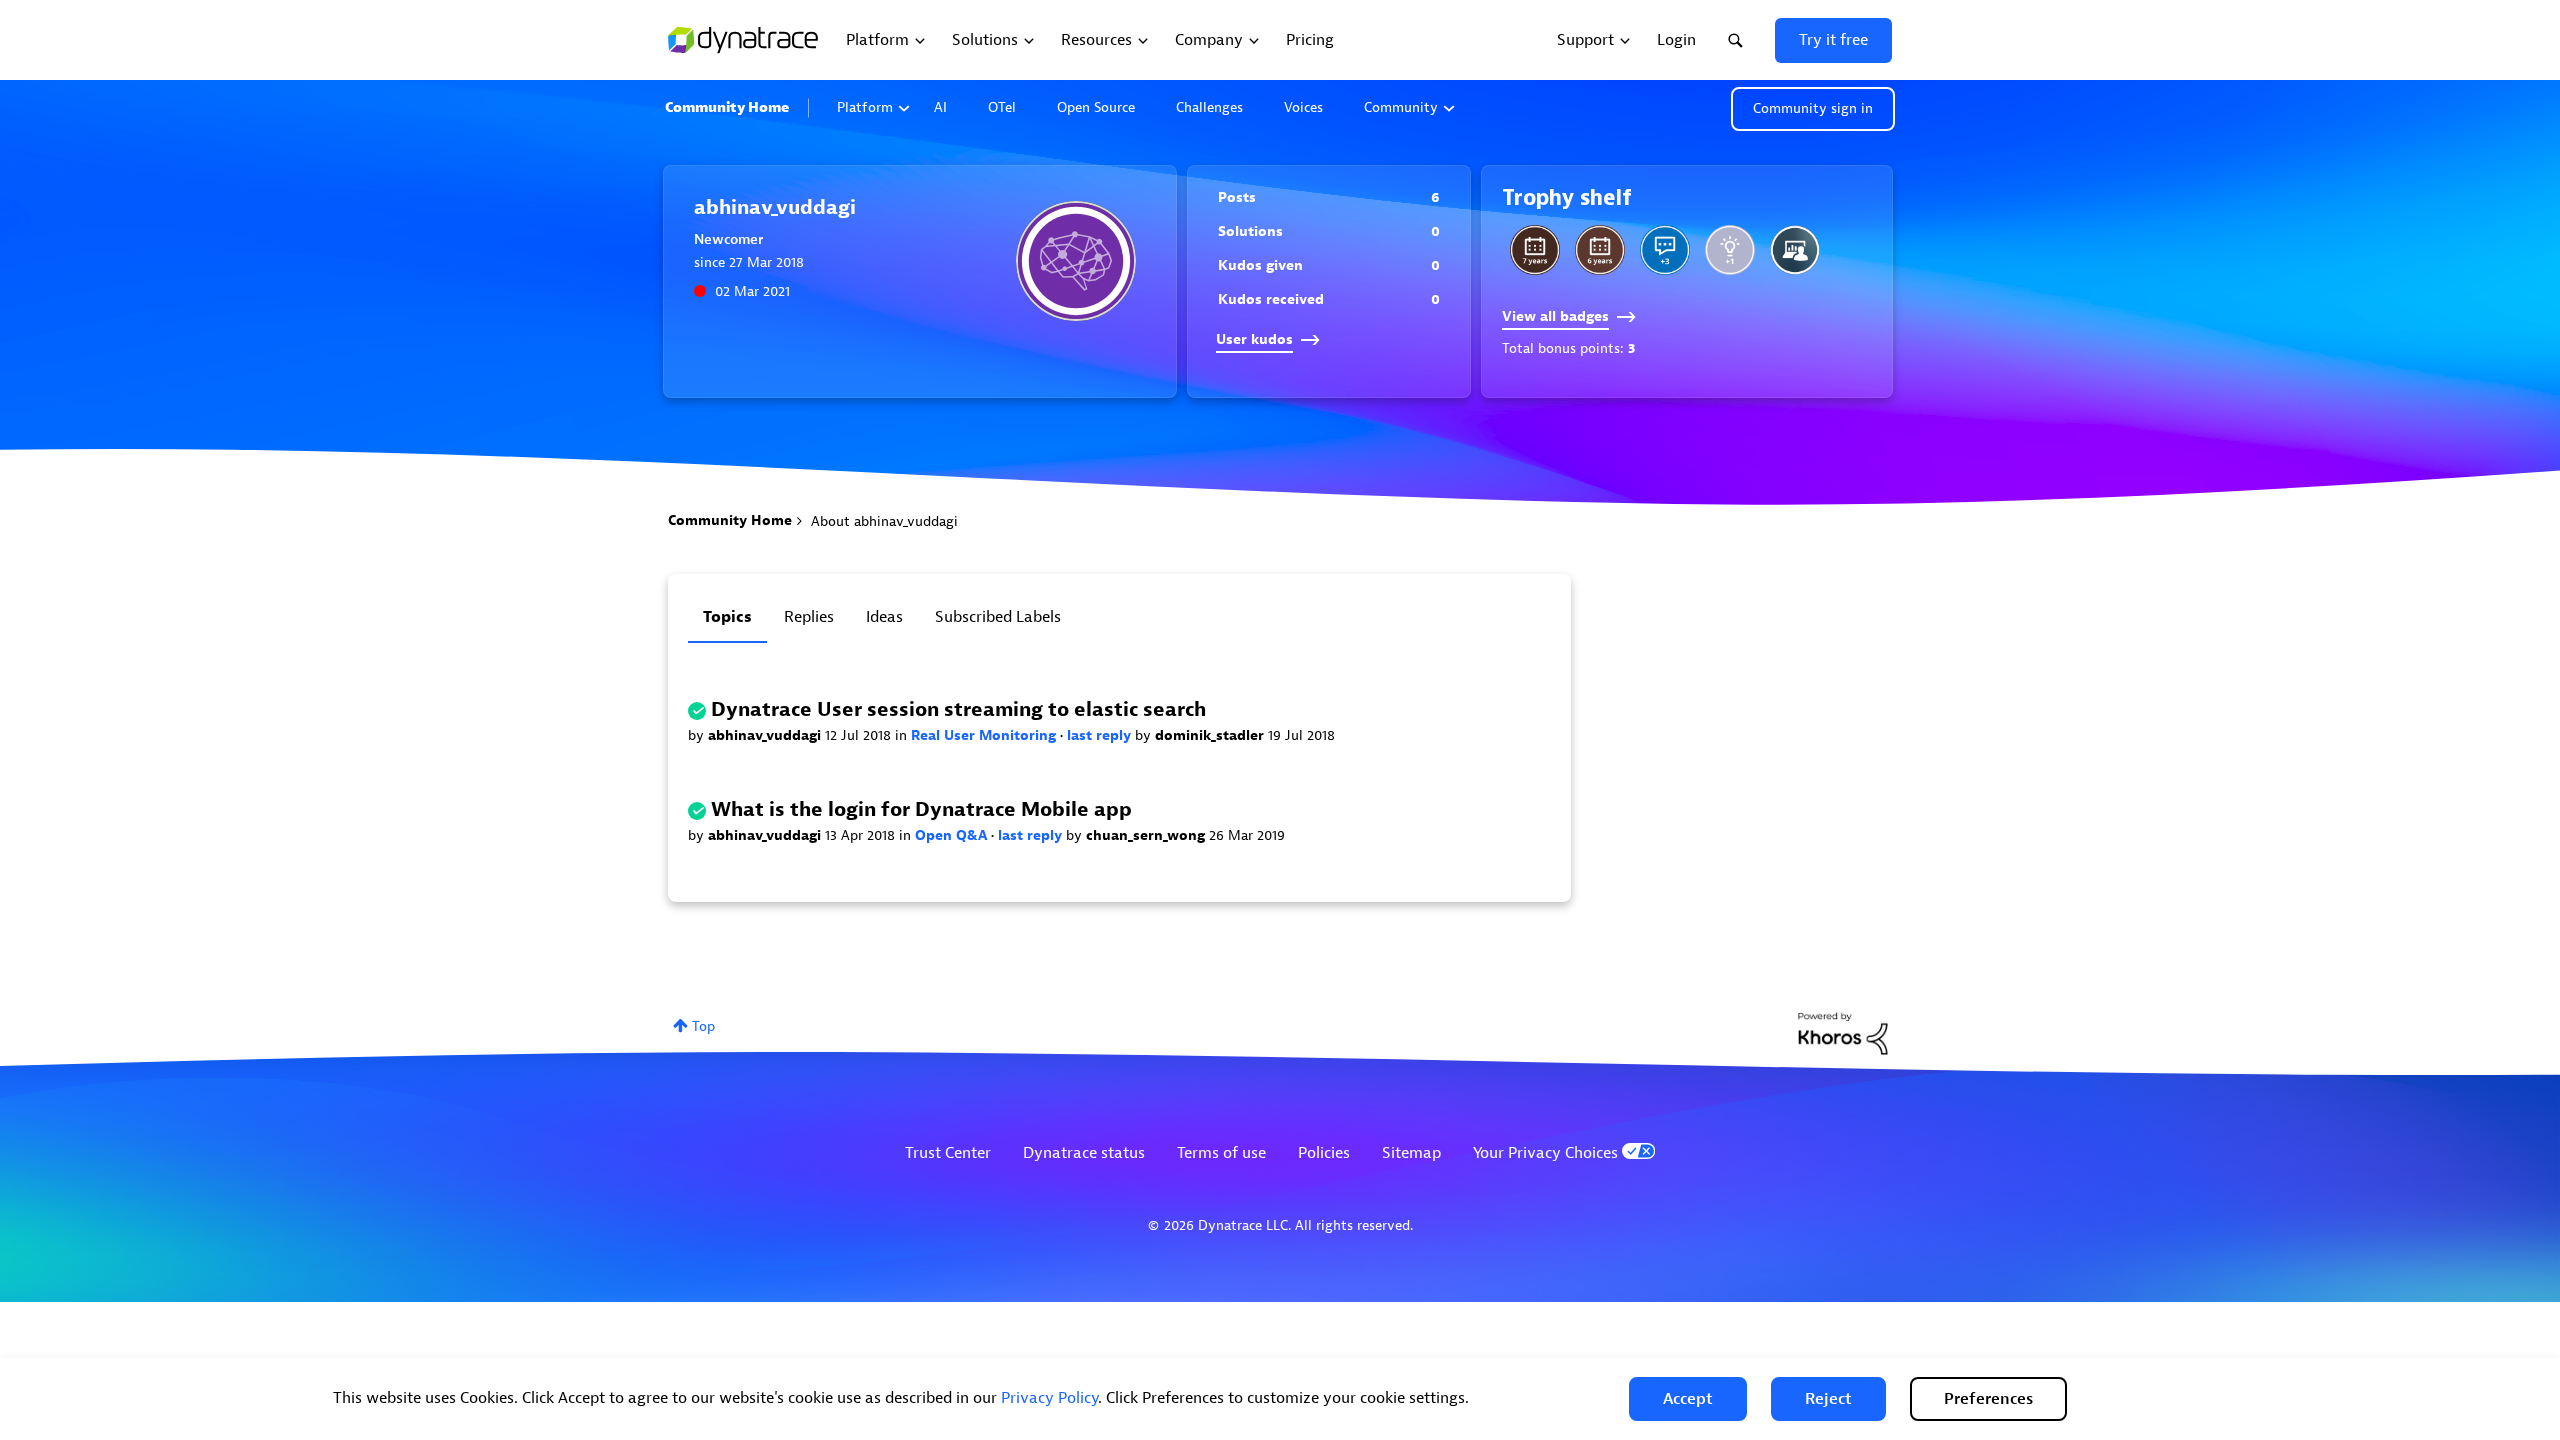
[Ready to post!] (1795, 250)
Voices (1303, 107)
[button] (1688, 1399)
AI (940, 107)
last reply (1101, 735)
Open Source (1096, 107)
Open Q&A (953, 835)
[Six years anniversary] (1600, 250)
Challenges (1209, 107)
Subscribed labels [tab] (998, 617)
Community (1401, 107)
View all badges (1555, 316)
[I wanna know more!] (1665, 250)
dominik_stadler (1211, 735)
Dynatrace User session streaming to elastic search (958, 709)
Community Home (727, 107)
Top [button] (703, 1026)
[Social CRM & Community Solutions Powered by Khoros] (1843, 1032)
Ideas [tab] (884, 617)
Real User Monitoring (985, 735)
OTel (1002, 107)
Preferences (1988, 1399)
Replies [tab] (809, 617)
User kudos (1254, 339)
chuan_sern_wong (1147, 835)
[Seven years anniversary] (1535, 250)
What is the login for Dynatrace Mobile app (921, 809)
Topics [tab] (727, 617)
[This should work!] (1730, 250)
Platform (865, 107)
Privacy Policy (1049, 1398)
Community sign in (1813, 108)
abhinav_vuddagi (766, 735)
